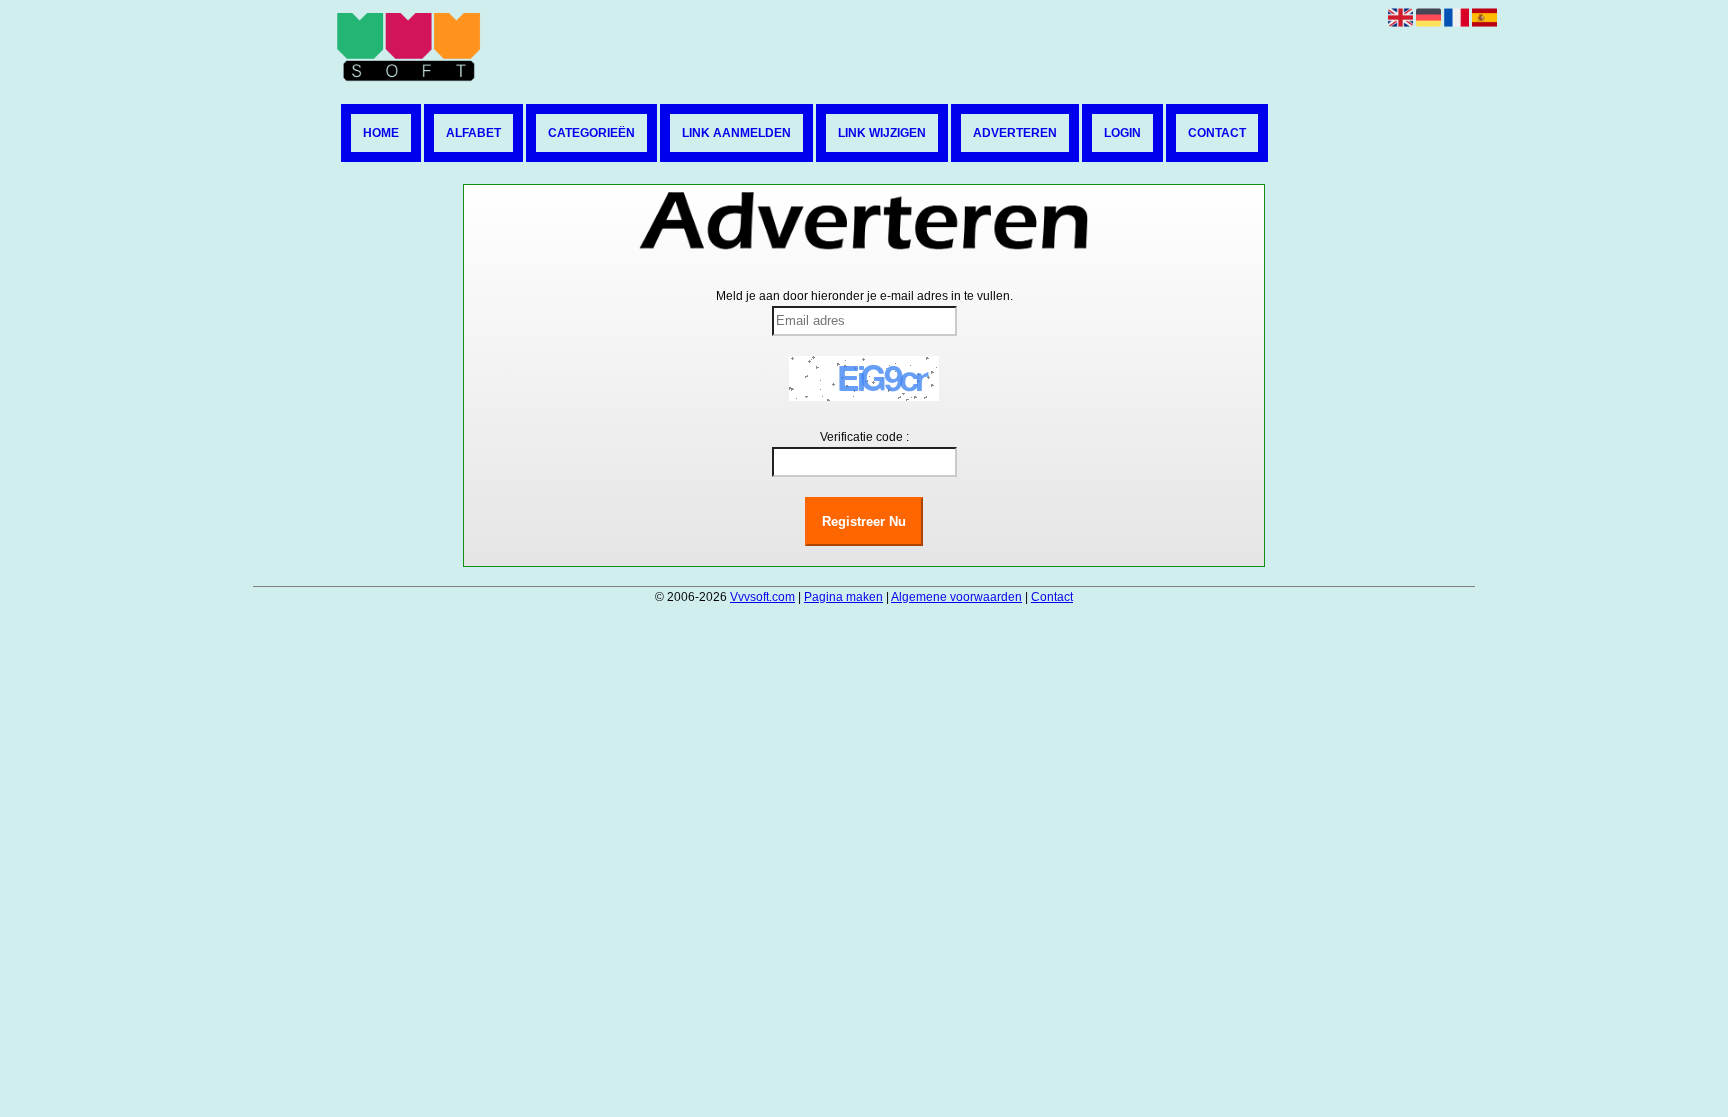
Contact (1217, 133)
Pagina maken (843, 597)
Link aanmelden (736, 133)
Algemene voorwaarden (956, 597)
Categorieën (591, 133)
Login (1122, 133)
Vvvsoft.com (762, 597)
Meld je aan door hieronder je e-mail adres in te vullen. (864, 296)
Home (381, 133)
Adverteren (1015, 133)
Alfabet (473, 133)
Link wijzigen (882, 133)
